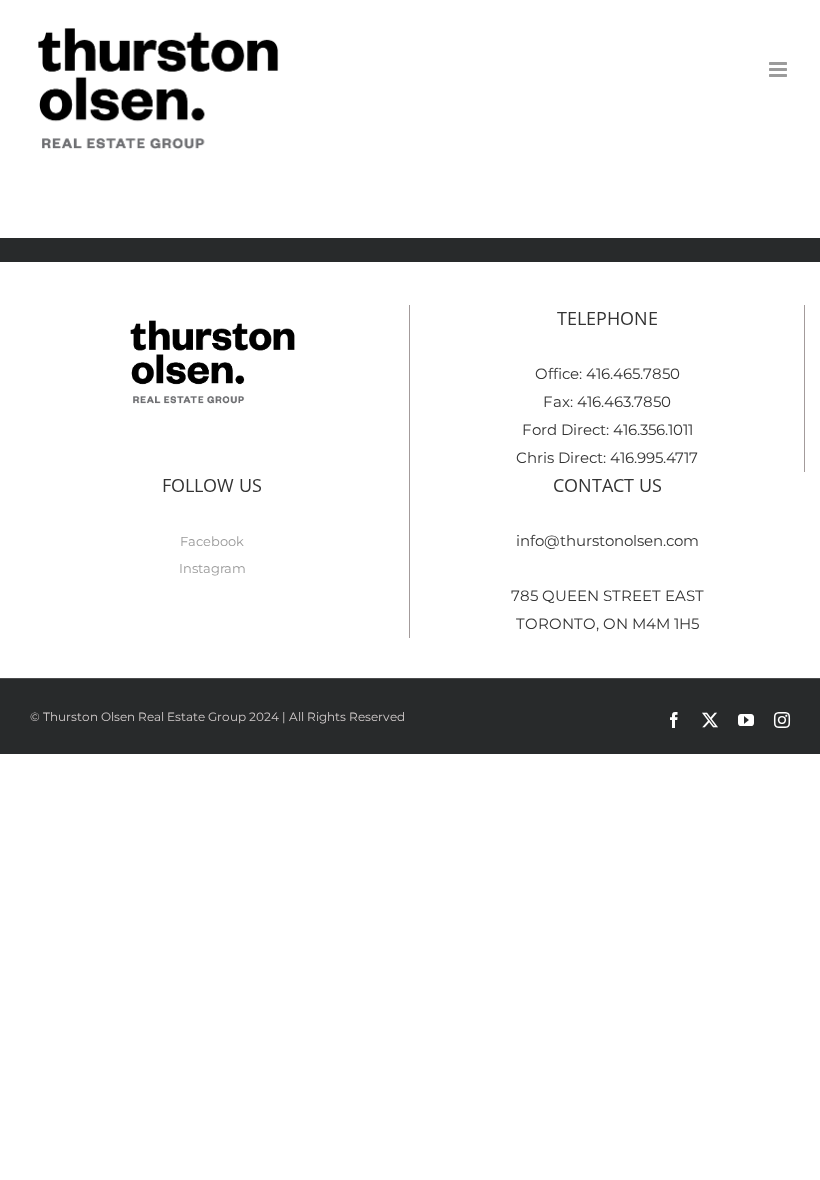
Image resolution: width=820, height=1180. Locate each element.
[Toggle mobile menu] (779, 69)
